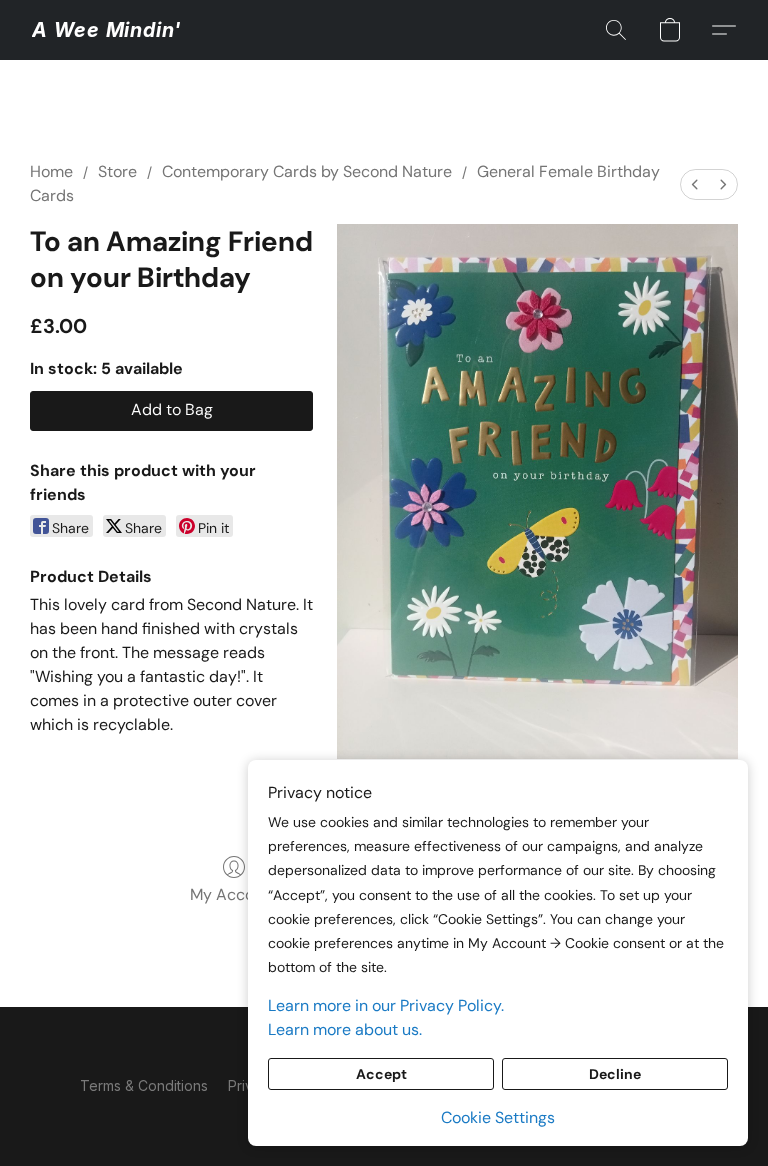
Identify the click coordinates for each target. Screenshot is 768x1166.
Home (51, 171)
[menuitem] (695, 184)
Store (117, 171)
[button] (106, 30)
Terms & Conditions (144, 1085)
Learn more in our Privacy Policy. (386, 1005)
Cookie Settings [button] (498, 1117)
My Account (234, 894)
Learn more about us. (345, 1029)
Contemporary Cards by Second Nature (307, 171)
